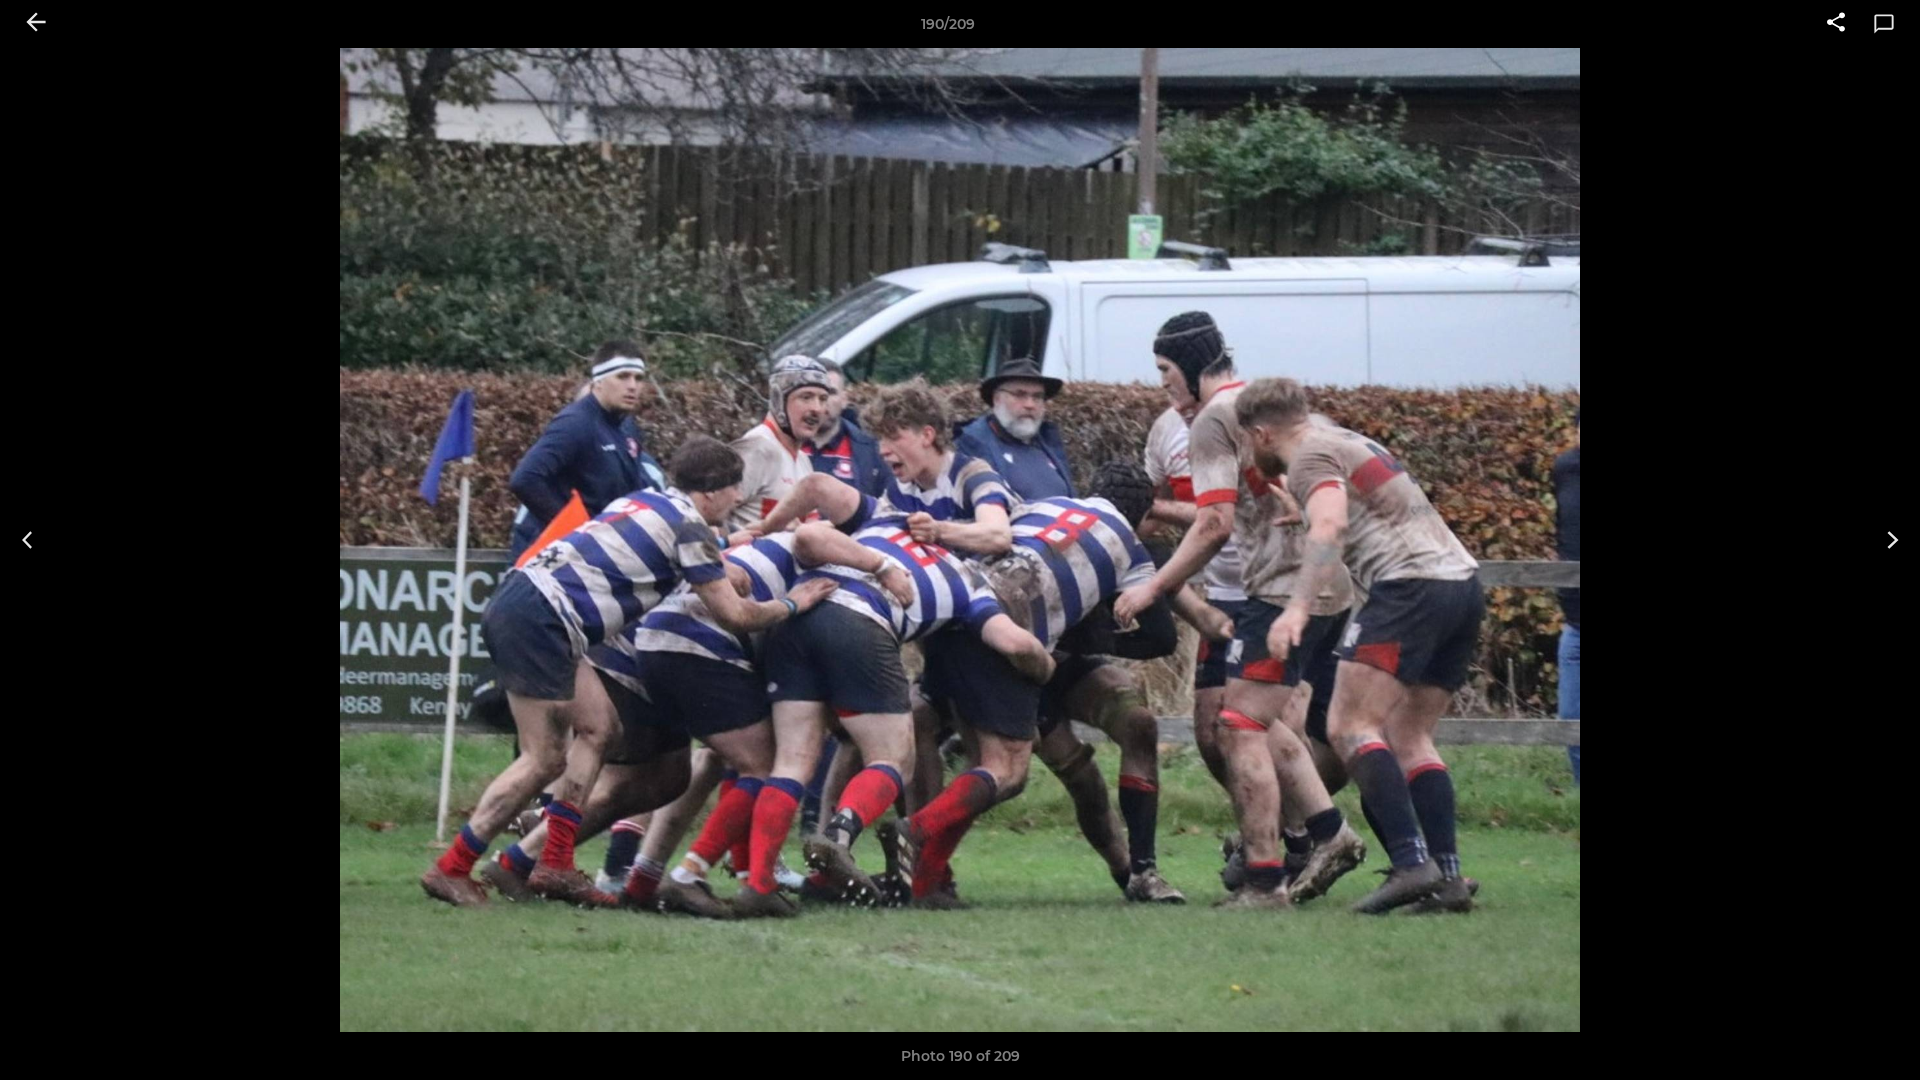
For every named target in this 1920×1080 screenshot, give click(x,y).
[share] (1836, 24)
